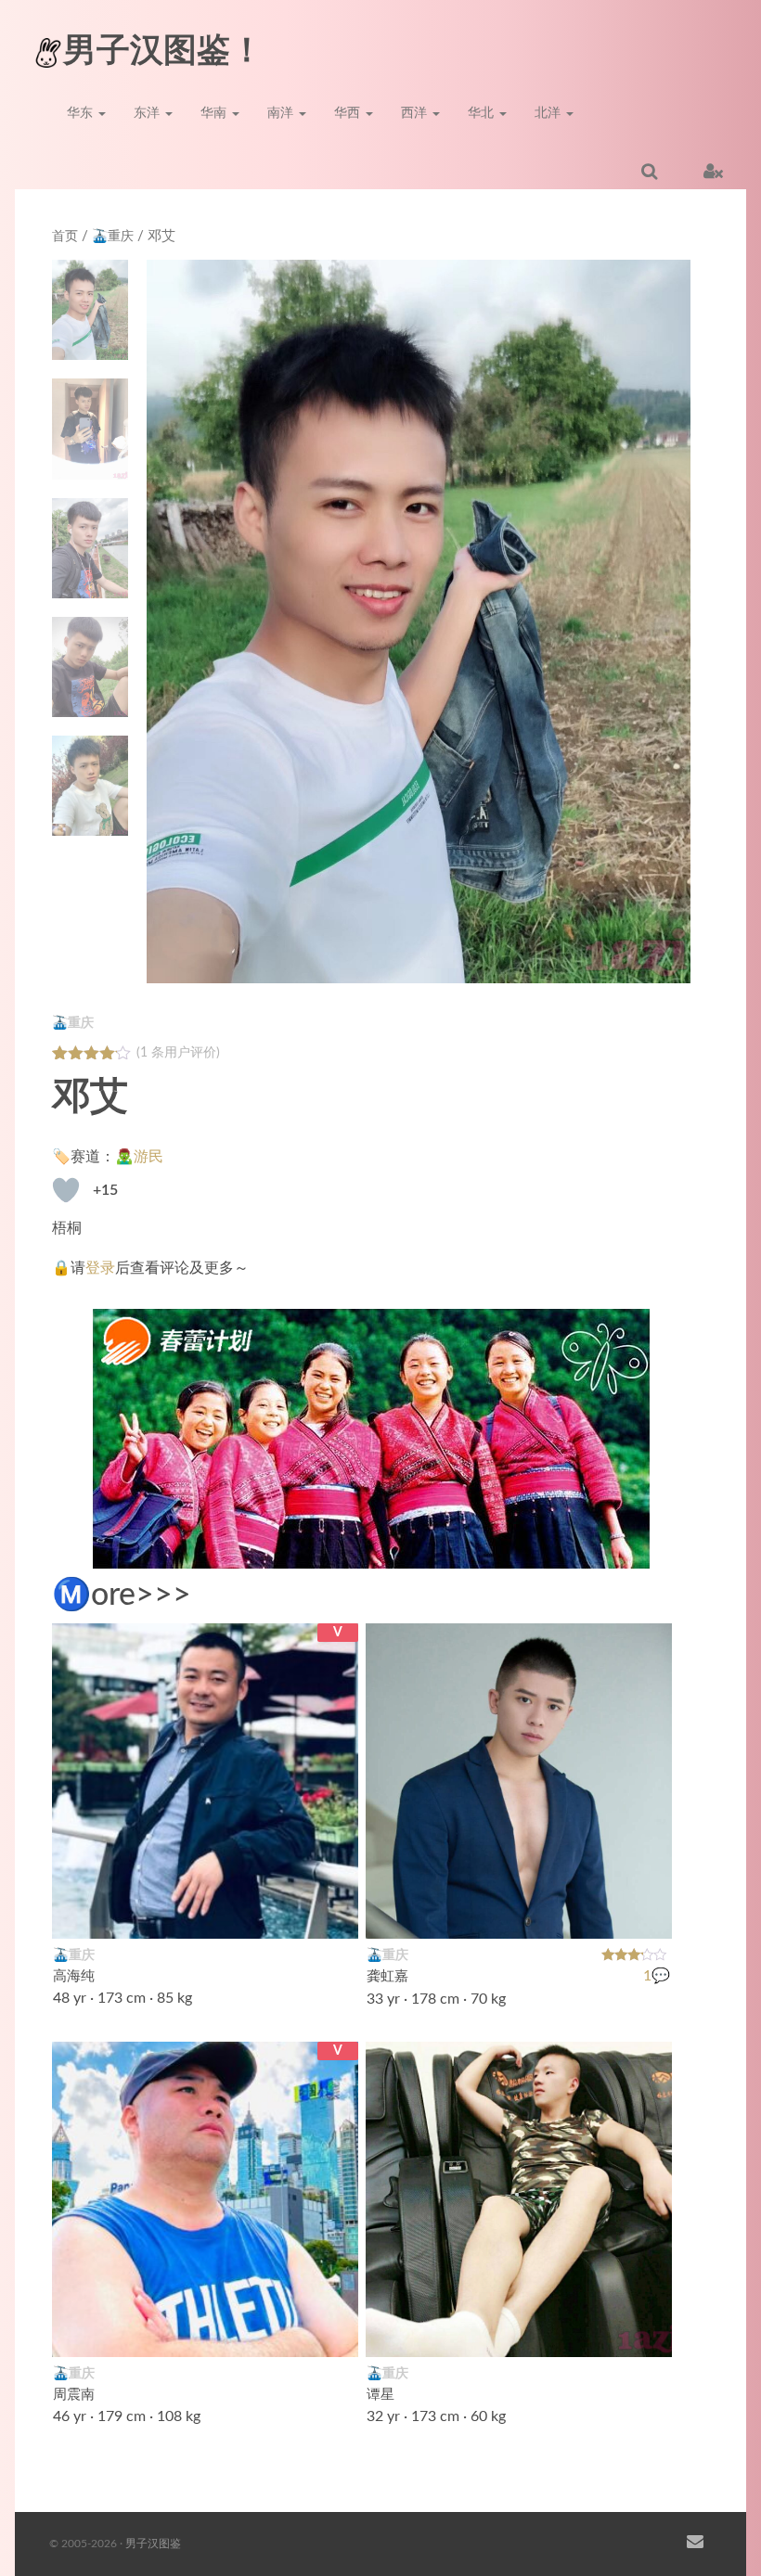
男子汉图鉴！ (163, 51)
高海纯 (74, 1976)
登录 (100, 1268)
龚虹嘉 (387, 1976)
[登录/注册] (713, 171)
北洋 (549, 113)
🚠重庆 (113, 237)
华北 (483, 113)
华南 (215, 113)
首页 (65, 237)
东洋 (148, 113)
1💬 (658, 1977)
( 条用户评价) (178, 1053)
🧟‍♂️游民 (139, 1157)
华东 (82, 113)
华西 (349, 113)
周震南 (74, 2395)
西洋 (416, 113)
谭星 (380, 2395)
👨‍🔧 (648, 2331)
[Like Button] (66, 1190)
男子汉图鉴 (153, 2544)
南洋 (282, 113)
